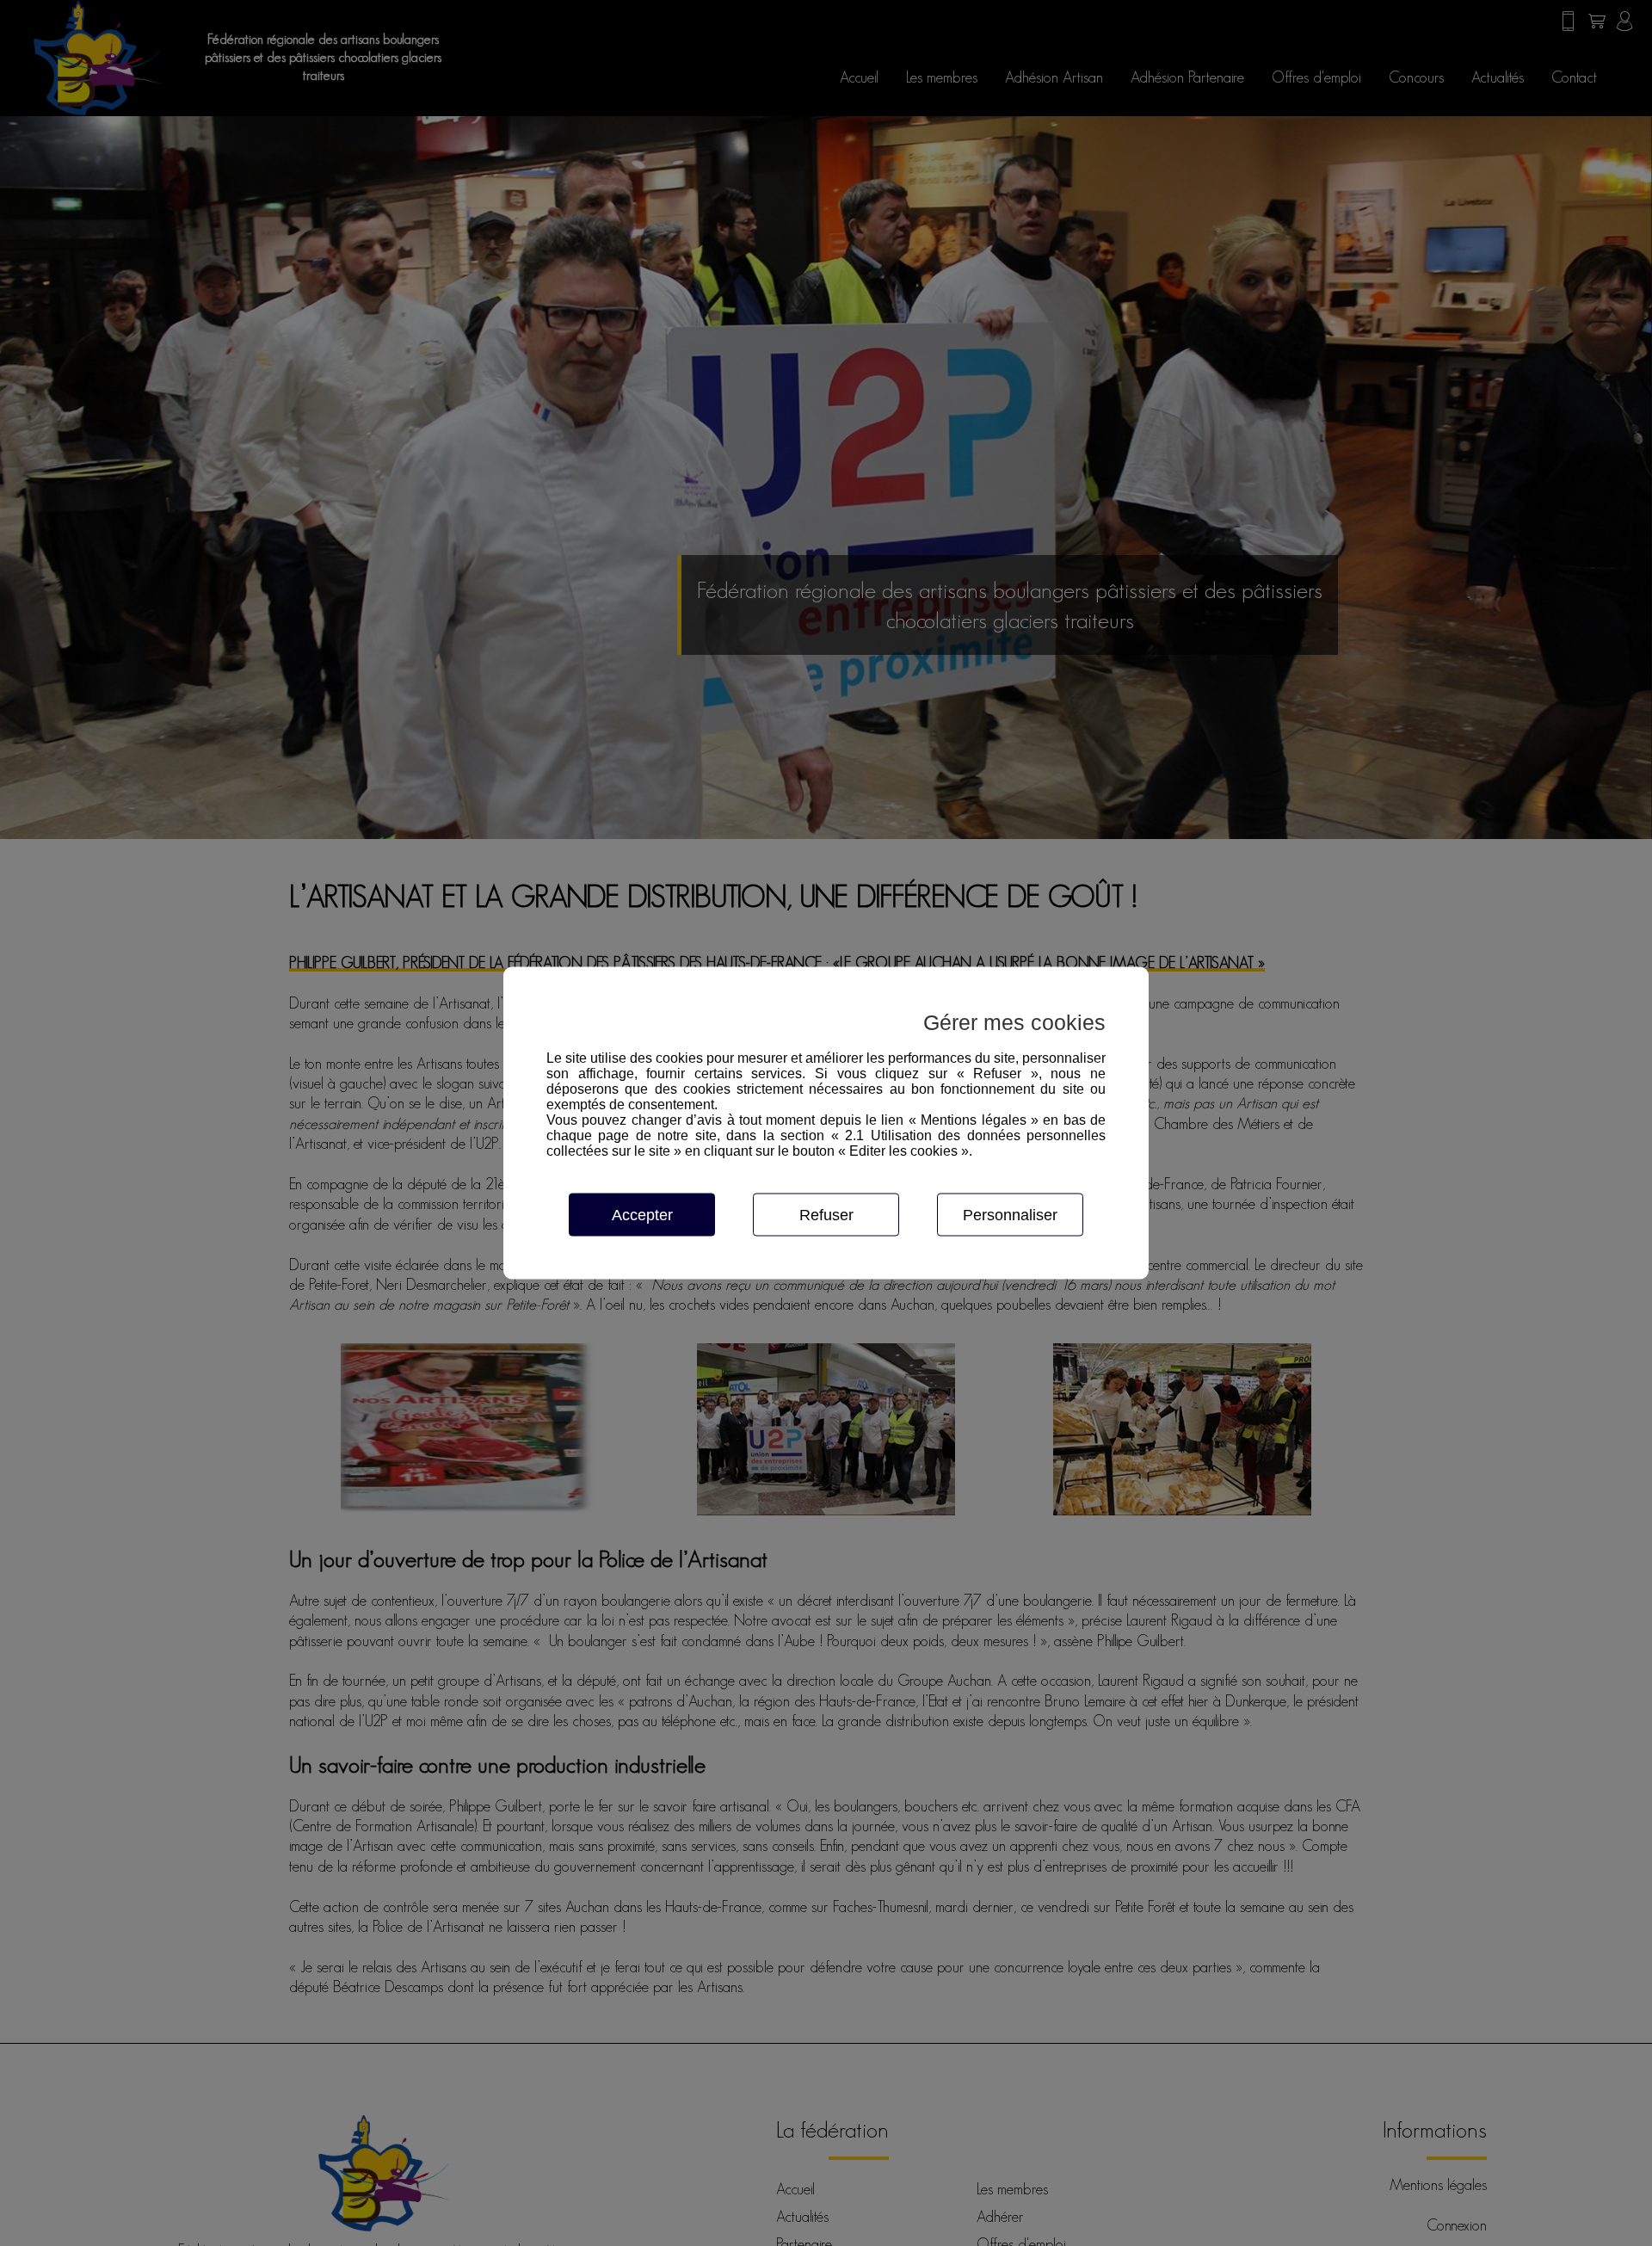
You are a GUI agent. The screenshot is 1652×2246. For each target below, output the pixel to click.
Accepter (642, 1215)
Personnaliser (1010, 1215)
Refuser (826, 1215)
